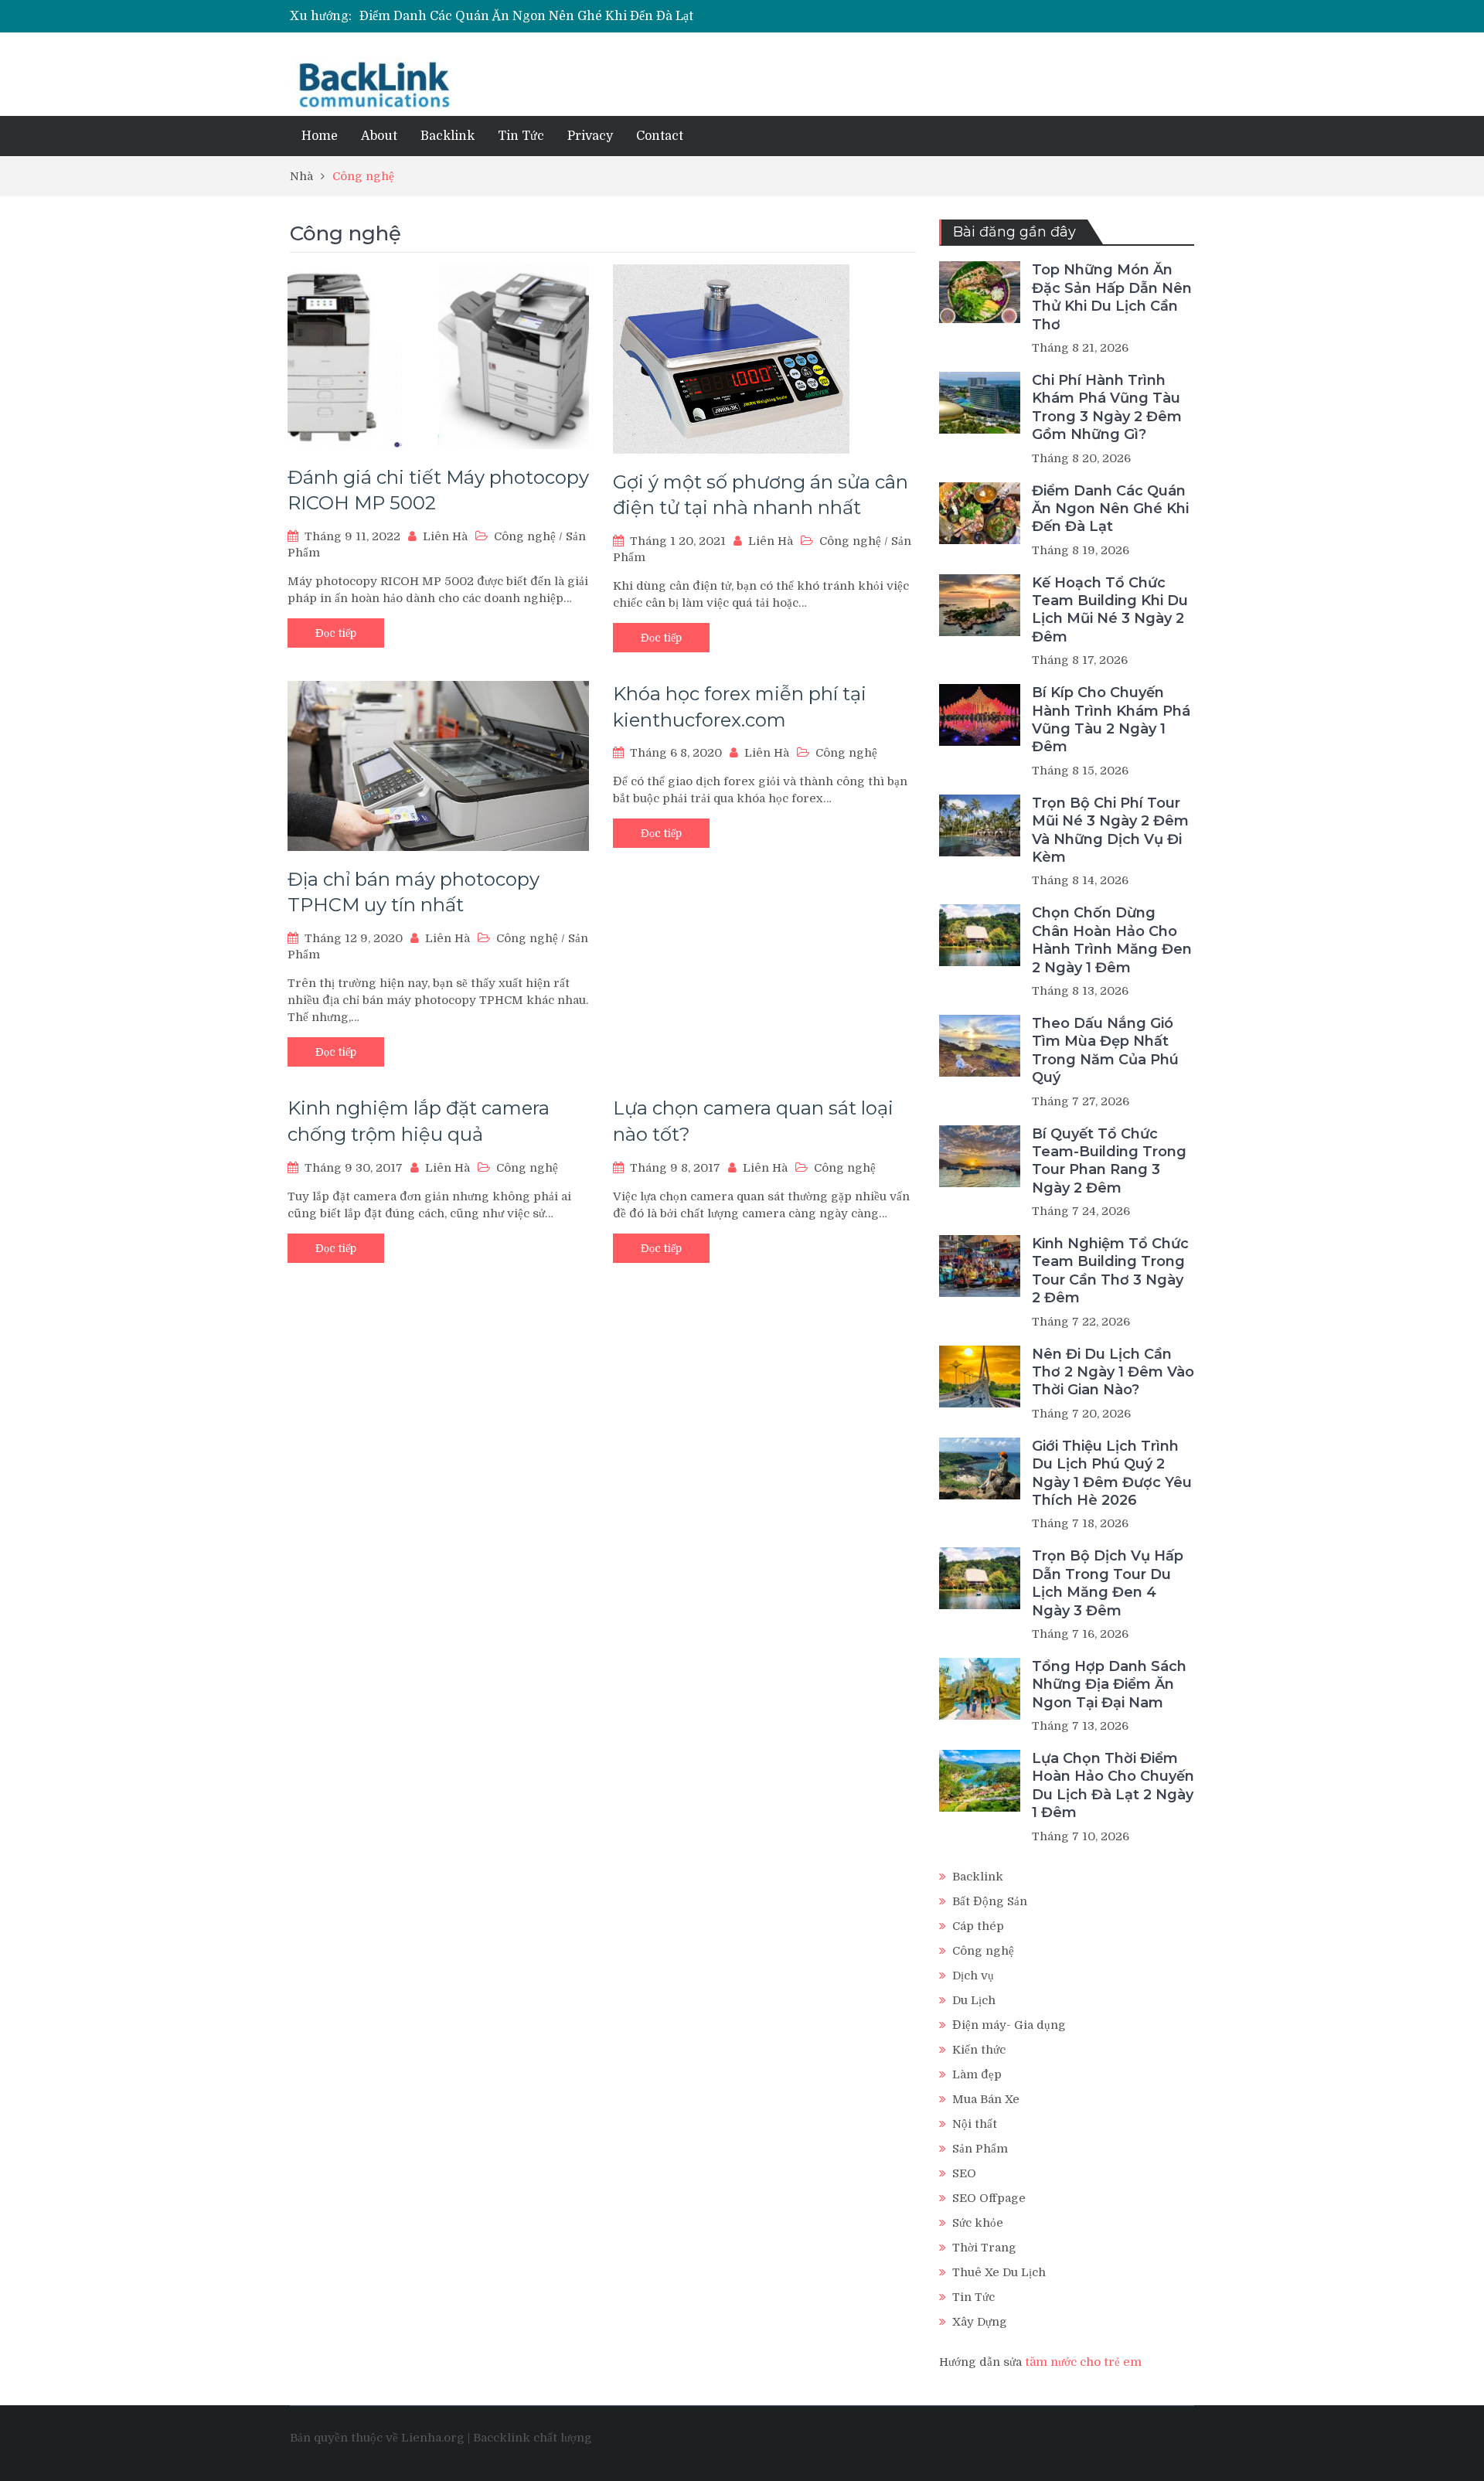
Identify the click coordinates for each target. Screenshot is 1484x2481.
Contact (660, 136)
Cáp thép (978, 1926)
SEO (964, 2173)
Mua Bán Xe (986, 2099)
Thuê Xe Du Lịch (999, 2272)
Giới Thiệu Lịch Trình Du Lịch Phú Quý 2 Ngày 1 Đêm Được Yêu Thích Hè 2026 (1112, 1473)
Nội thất (975, 2124)
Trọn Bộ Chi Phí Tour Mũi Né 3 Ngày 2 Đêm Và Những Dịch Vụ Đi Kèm (1110, 830)
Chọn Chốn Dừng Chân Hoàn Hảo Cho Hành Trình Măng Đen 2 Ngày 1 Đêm (1112, 940)
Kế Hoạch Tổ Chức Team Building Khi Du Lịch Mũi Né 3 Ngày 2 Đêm (1110, 610)
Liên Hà (445, 536)
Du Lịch (974, 2000)
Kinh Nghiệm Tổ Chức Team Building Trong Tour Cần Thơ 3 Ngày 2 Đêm (1110, 1271)
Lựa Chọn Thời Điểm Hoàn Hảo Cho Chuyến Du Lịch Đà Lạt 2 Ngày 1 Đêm (1113, 1785)
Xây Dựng (980, 2322)
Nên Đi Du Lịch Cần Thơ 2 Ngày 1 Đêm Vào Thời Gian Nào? (1113, 1372)
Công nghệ (525, 536)
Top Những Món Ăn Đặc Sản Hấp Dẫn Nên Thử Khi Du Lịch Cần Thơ (1112, 297)
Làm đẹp (977, 2074)
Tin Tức (521, 136)
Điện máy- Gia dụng (1009, 2025)
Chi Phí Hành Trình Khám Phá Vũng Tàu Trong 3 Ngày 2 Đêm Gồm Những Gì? (1107, 407)
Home (320, 136)
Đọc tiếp (336, 633)
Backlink (448, 136)
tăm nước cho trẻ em (1083, 2362)
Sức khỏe (978, 2223)
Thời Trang (984, 2248)
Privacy (590, 136)
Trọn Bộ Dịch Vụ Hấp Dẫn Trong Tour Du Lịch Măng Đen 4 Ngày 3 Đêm (1108, 1583)
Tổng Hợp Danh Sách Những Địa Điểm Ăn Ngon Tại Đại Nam (1109, 1685)
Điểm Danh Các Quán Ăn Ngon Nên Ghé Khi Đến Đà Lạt (526, 16)
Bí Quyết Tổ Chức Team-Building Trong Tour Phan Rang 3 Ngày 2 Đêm (1109, 1161)
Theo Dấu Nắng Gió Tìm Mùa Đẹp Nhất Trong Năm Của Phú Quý (1105, 1050)
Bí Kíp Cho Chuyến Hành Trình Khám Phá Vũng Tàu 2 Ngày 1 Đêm (1111, 720)
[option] (596, 16)
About (379, 136)
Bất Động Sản (990, 1901)
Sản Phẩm (980, 2149)
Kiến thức (979, 2050)
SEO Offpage (989, 2198)
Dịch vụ (973, 1976)
